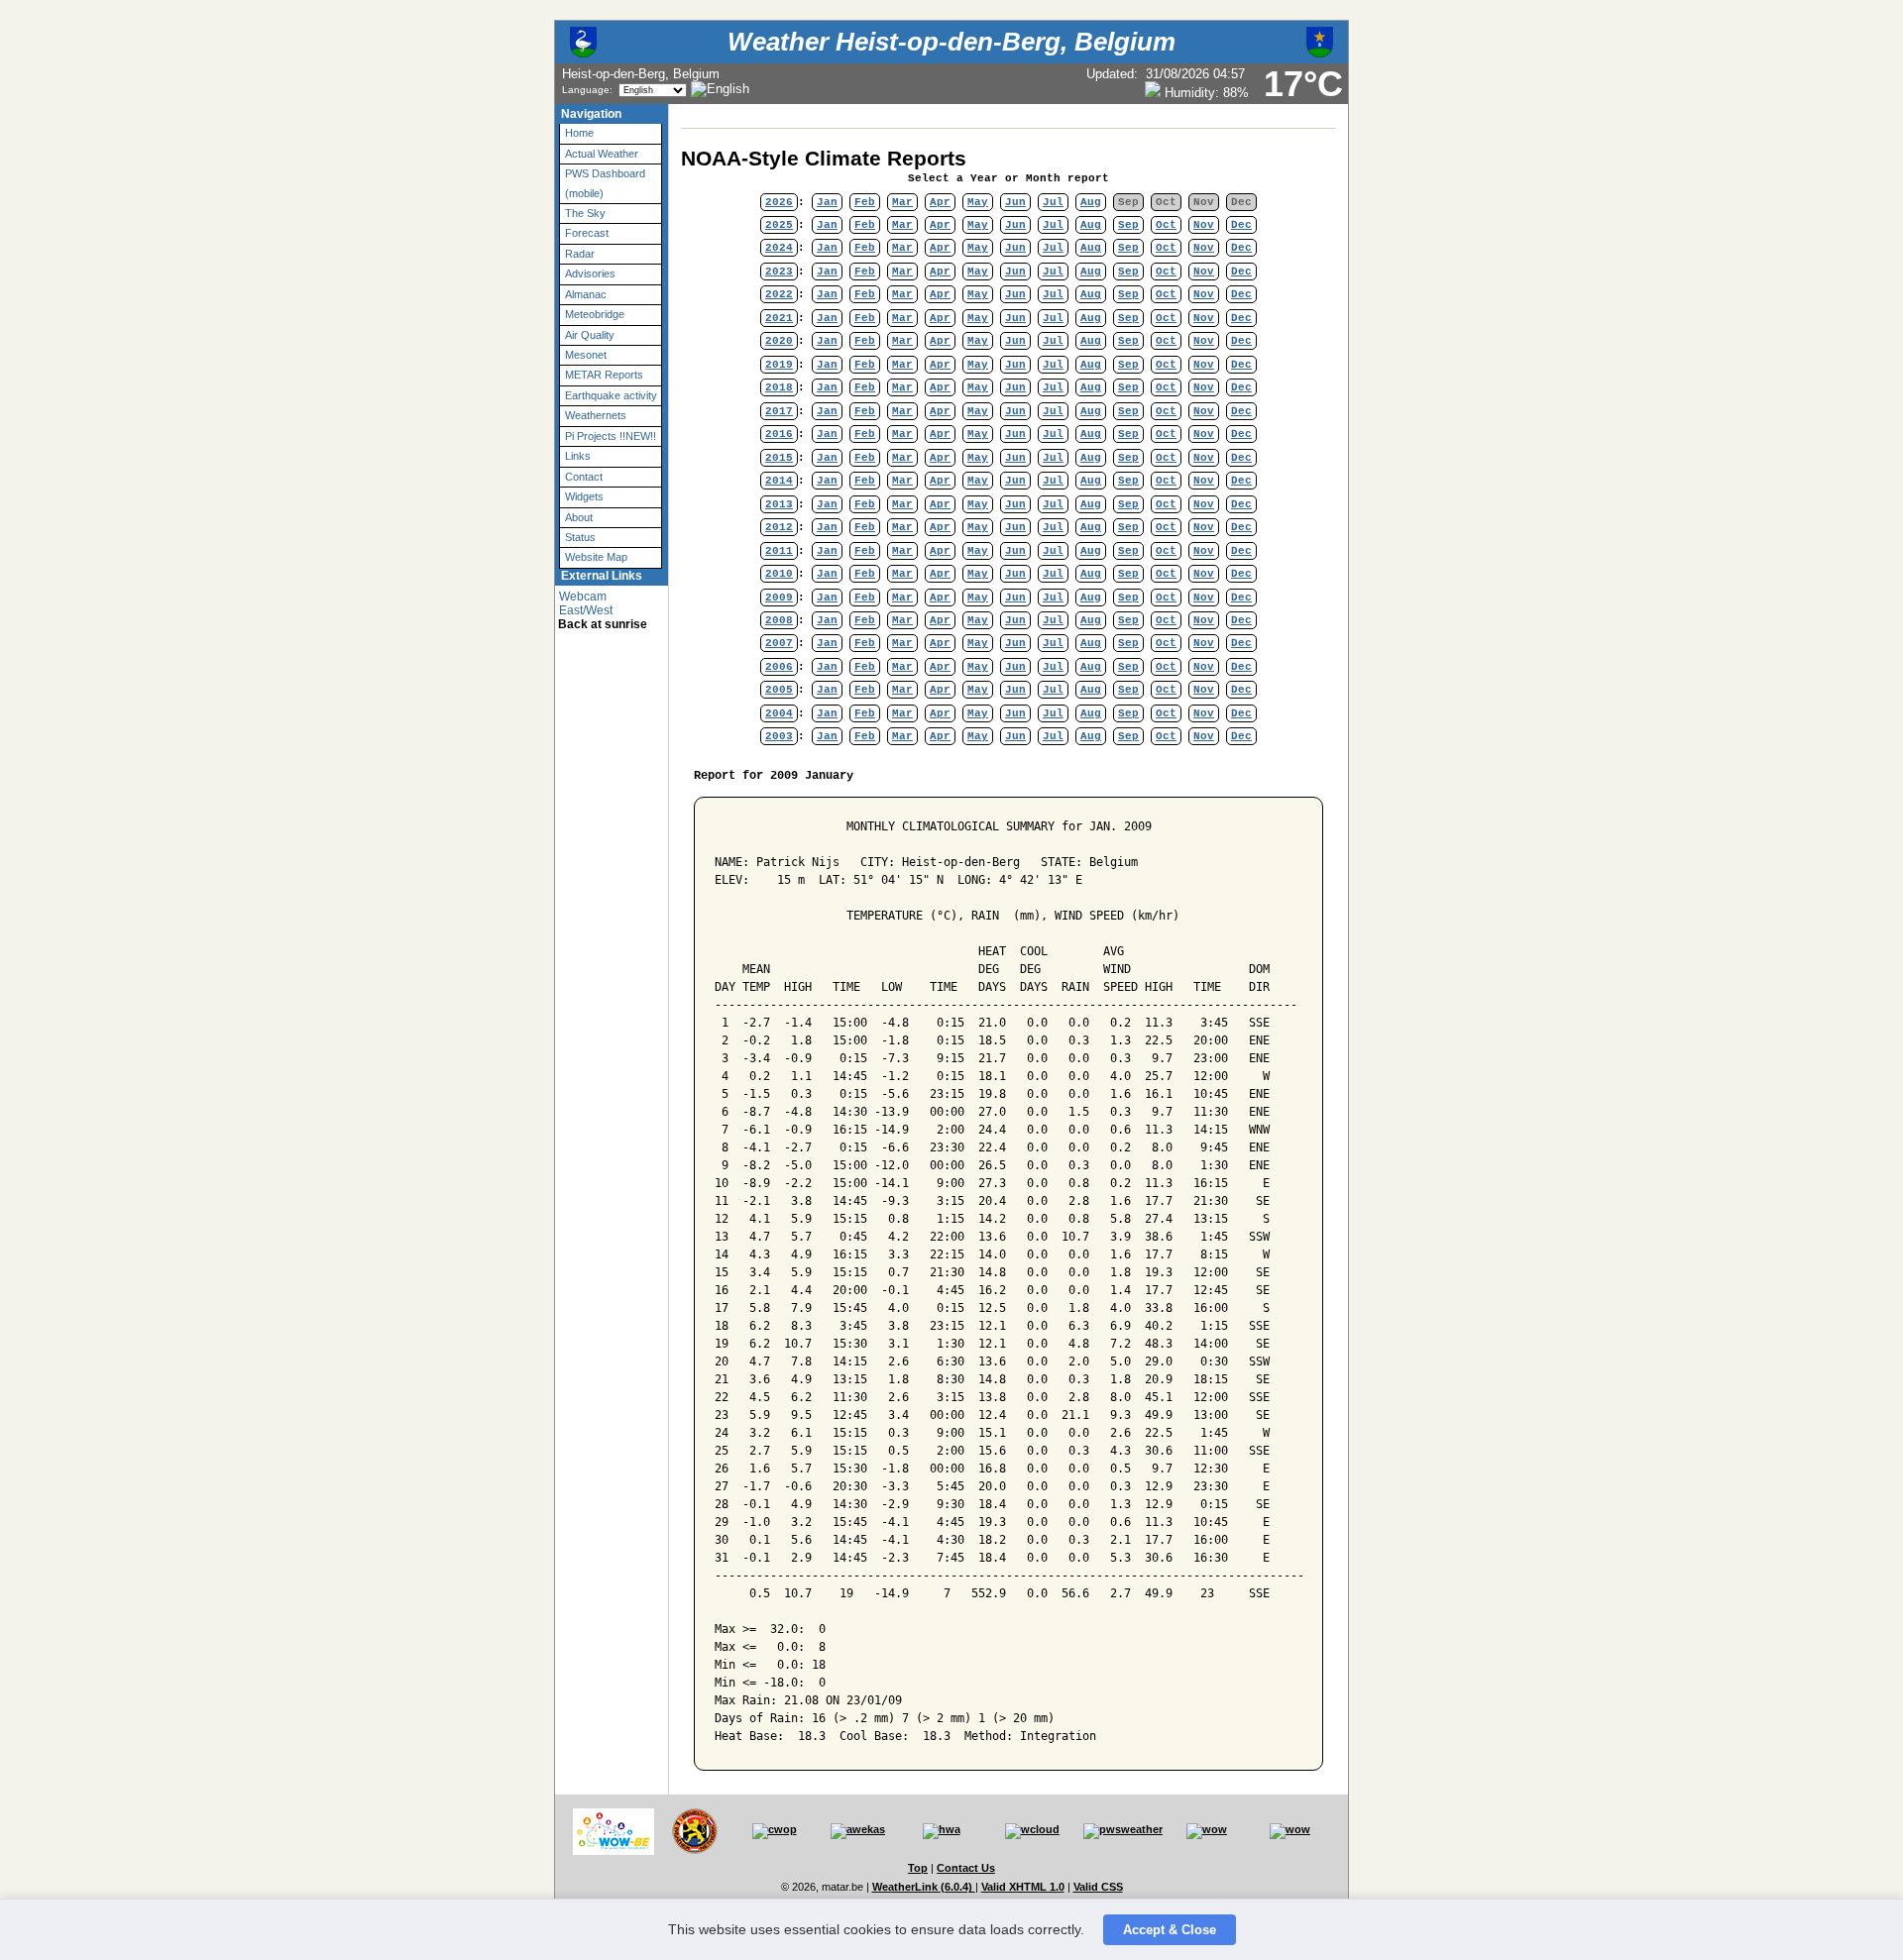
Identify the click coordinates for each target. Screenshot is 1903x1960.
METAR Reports (604, 375)
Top (918, 1868)
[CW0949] (775, 1829)
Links (578, 456)
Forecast (587, 233)
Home (579, 133)
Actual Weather (602, 154)
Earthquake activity (611, 395)
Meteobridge (595, 314)
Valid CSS (1098, 1887)
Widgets (584, 496)
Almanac (586, 294)
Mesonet (586, 355)
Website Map (596, 557)
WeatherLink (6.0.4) (924, 1887)
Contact (584, 477)
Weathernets (596, 415)
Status (580, 537)
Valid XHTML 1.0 (1023, 1887)
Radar (580, 254)
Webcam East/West (586, 603)
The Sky (585, 213)
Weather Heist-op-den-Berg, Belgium (951, 42)
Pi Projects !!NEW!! (611, 436)
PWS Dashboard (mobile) (605, 183)
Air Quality (590, 335)
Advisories (590, 273)
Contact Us (966, 1868)
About (579, 517)
